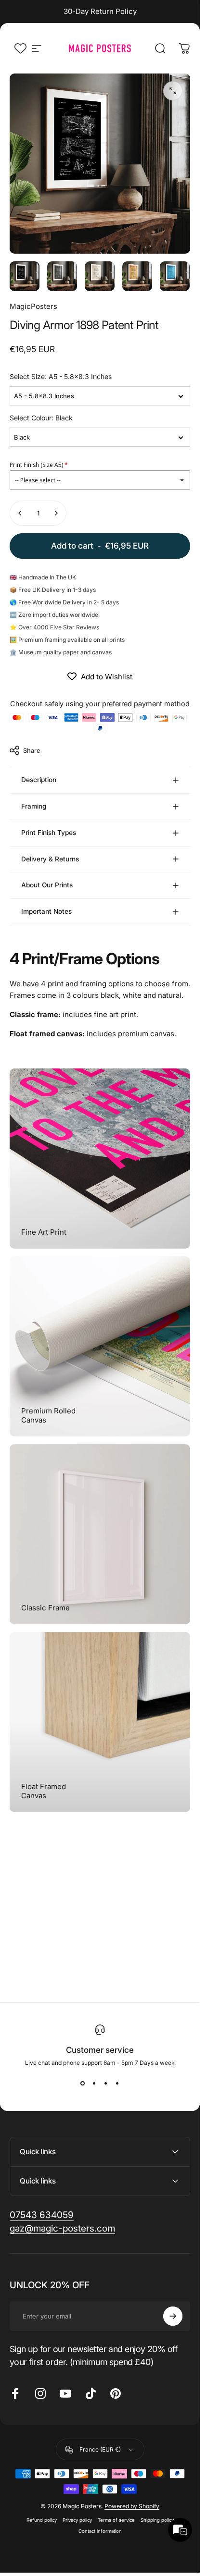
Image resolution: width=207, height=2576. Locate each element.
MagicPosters (33, 306)
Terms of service (116, 2520)
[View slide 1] (83, 2084)
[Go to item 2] (100, 276)
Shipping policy (157, 2520)
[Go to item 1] (62, 276)
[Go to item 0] (25, 276)
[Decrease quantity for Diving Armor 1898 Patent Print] (20, 513)
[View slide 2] (94, 2084)
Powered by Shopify (132, 2506)
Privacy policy (77, 2520)
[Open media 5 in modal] (173, 91)
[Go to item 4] (175, 276)
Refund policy (42, 2520)
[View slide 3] (106, 2084)
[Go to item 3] (137, 276)
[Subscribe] (173, 2316)
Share (32, 750)
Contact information (100, 2531)
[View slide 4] (117, 2084)
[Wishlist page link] (20, 48)
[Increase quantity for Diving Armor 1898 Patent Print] (56, 513)
